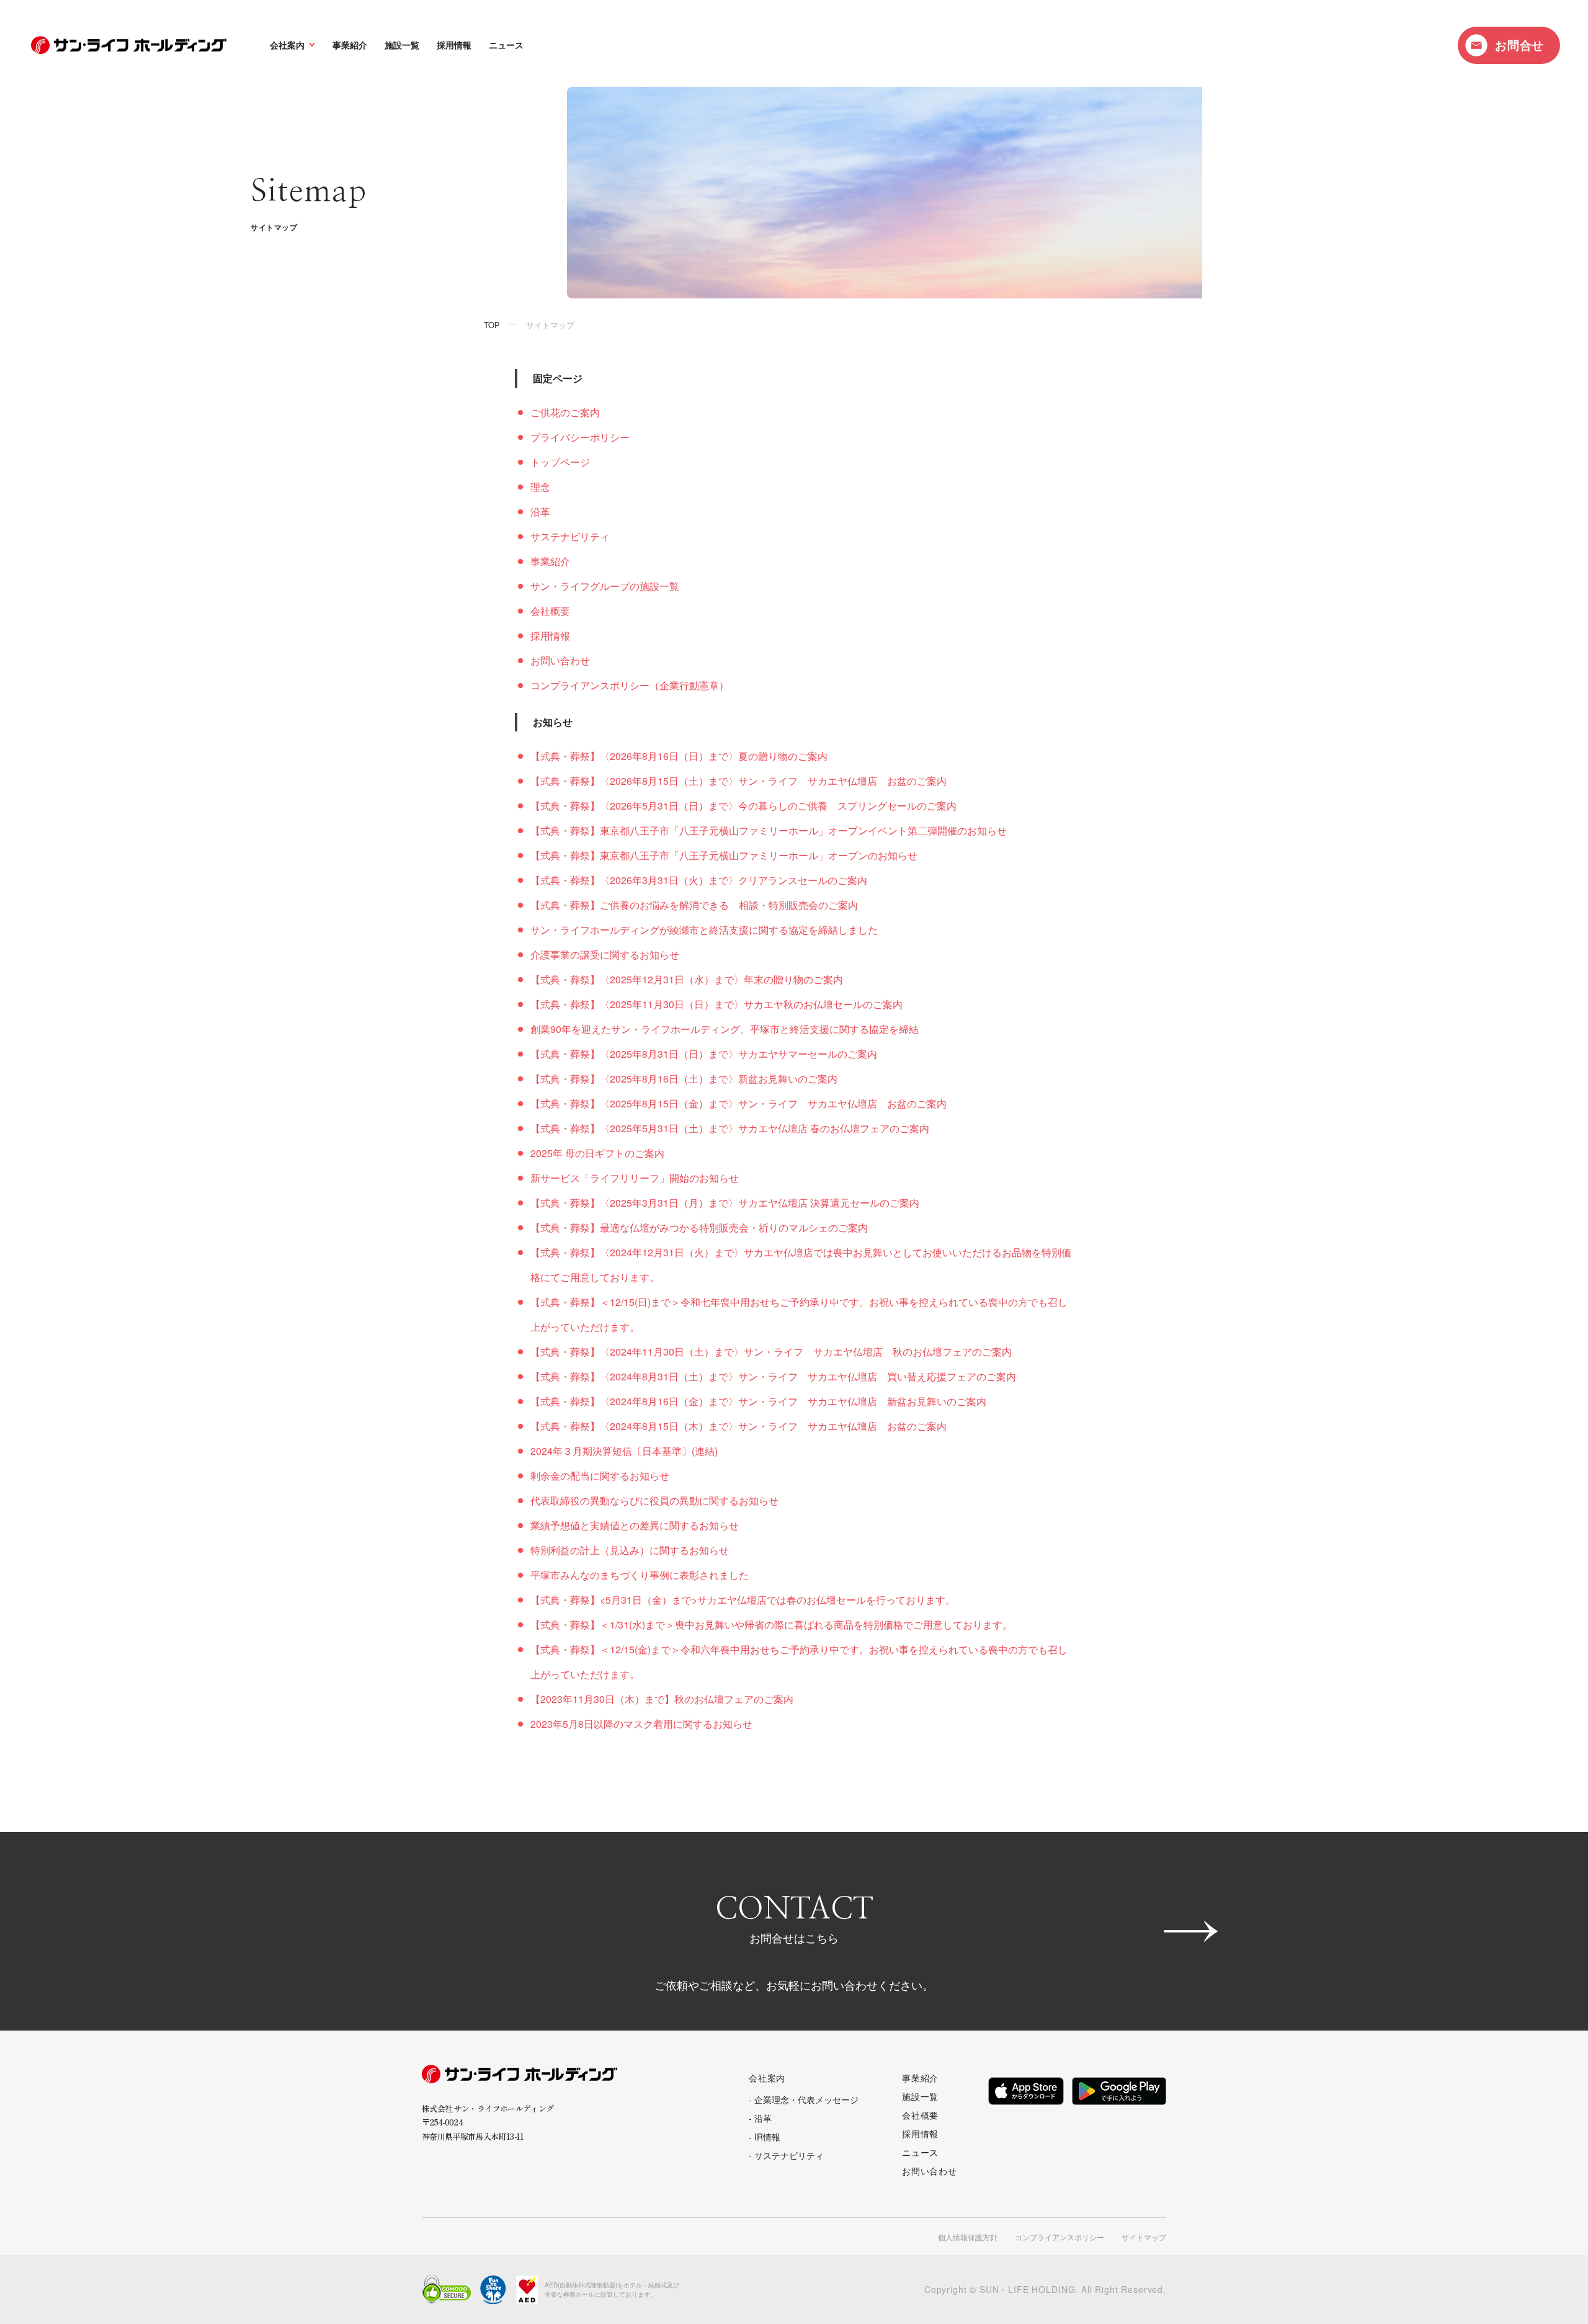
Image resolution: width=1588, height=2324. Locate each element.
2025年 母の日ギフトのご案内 (597, 1153)
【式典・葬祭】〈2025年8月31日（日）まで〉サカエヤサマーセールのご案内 (704, 1054)
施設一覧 (402, 45)
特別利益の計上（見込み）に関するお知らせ (630, 1550)
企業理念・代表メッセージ (806, 2099)
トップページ (560, 462)
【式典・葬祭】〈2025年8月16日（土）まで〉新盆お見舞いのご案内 (684, 1079)
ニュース (506, 45)
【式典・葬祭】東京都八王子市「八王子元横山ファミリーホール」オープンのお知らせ (724, 855)
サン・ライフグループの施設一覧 (605, 586)
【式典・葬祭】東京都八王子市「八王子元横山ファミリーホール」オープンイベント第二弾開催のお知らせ (769, 830)
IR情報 (767, 2137)
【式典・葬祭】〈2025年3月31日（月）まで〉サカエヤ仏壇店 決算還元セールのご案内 (725, 1203)
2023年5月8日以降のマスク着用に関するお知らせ (641, 1724)
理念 (540, 487)
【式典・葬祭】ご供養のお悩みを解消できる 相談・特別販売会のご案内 (694, 905)
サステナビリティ (570, 536)
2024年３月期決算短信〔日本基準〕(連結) (624, 1451)
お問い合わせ (560, 660)
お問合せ (1519, 45)
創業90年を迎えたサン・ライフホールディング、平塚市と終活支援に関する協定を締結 (725, 1029)
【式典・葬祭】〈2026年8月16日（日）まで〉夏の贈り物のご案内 (679, 756)
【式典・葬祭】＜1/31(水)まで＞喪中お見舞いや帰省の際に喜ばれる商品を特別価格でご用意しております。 (771, 1625)
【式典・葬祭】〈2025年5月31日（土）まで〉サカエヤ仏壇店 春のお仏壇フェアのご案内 (730, 1128)
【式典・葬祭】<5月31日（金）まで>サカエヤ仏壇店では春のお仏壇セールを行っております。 (743, 1600)
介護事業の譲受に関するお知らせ (605, 954)
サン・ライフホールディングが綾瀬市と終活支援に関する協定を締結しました (704, 930)
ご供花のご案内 (565, 412)
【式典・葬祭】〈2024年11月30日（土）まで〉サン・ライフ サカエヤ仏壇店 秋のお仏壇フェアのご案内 (771, 1352)
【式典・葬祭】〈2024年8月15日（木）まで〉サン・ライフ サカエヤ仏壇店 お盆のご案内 (738, 1426)
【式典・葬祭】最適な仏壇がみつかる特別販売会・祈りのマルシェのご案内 (699, 1227)
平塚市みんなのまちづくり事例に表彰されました (640, 1575)
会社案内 (287, 45)
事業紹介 (350, 45)
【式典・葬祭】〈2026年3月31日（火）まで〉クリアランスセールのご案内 (699, 880)
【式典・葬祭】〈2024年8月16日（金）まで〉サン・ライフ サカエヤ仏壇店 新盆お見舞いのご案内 (758, 1401)
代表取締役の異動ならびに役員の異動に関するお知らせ (654, 1500)
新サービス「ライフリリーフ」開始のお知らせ (635, 1178)
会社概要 (550, 611)
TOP (492, 325)
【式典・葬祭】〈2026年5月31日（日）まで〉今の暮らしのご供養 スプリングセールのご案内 (743, 806)
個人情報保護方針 (968, 2237)
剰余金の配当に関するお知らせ (600, 1476)
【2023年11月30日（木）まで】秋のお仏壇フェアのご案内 (662, 1699)
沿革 (540, 512)
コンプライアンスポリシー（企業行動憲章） (630, 685)
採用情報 (454, 45)
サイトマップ (1144, 2237)
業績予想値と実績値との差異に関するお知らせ (635, 1525)
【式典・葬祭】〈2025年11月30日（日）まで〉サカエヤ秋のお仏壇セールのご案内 (716, 1004)
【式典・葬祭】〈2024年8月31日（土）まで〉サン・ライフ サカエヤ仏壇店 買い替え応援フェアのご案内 (773, 1376)
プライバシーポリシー (580, 437)
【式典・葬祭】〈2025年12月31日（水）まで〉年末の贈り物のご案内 (687, 979)
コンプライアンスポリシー (1059, 2237)
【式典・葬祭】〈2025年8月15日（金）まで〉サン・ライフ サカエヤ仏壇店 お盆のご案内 (738, 1103)
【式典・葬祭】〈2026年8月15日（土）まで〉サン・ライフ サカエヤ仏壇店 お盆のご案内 (738, 781)
